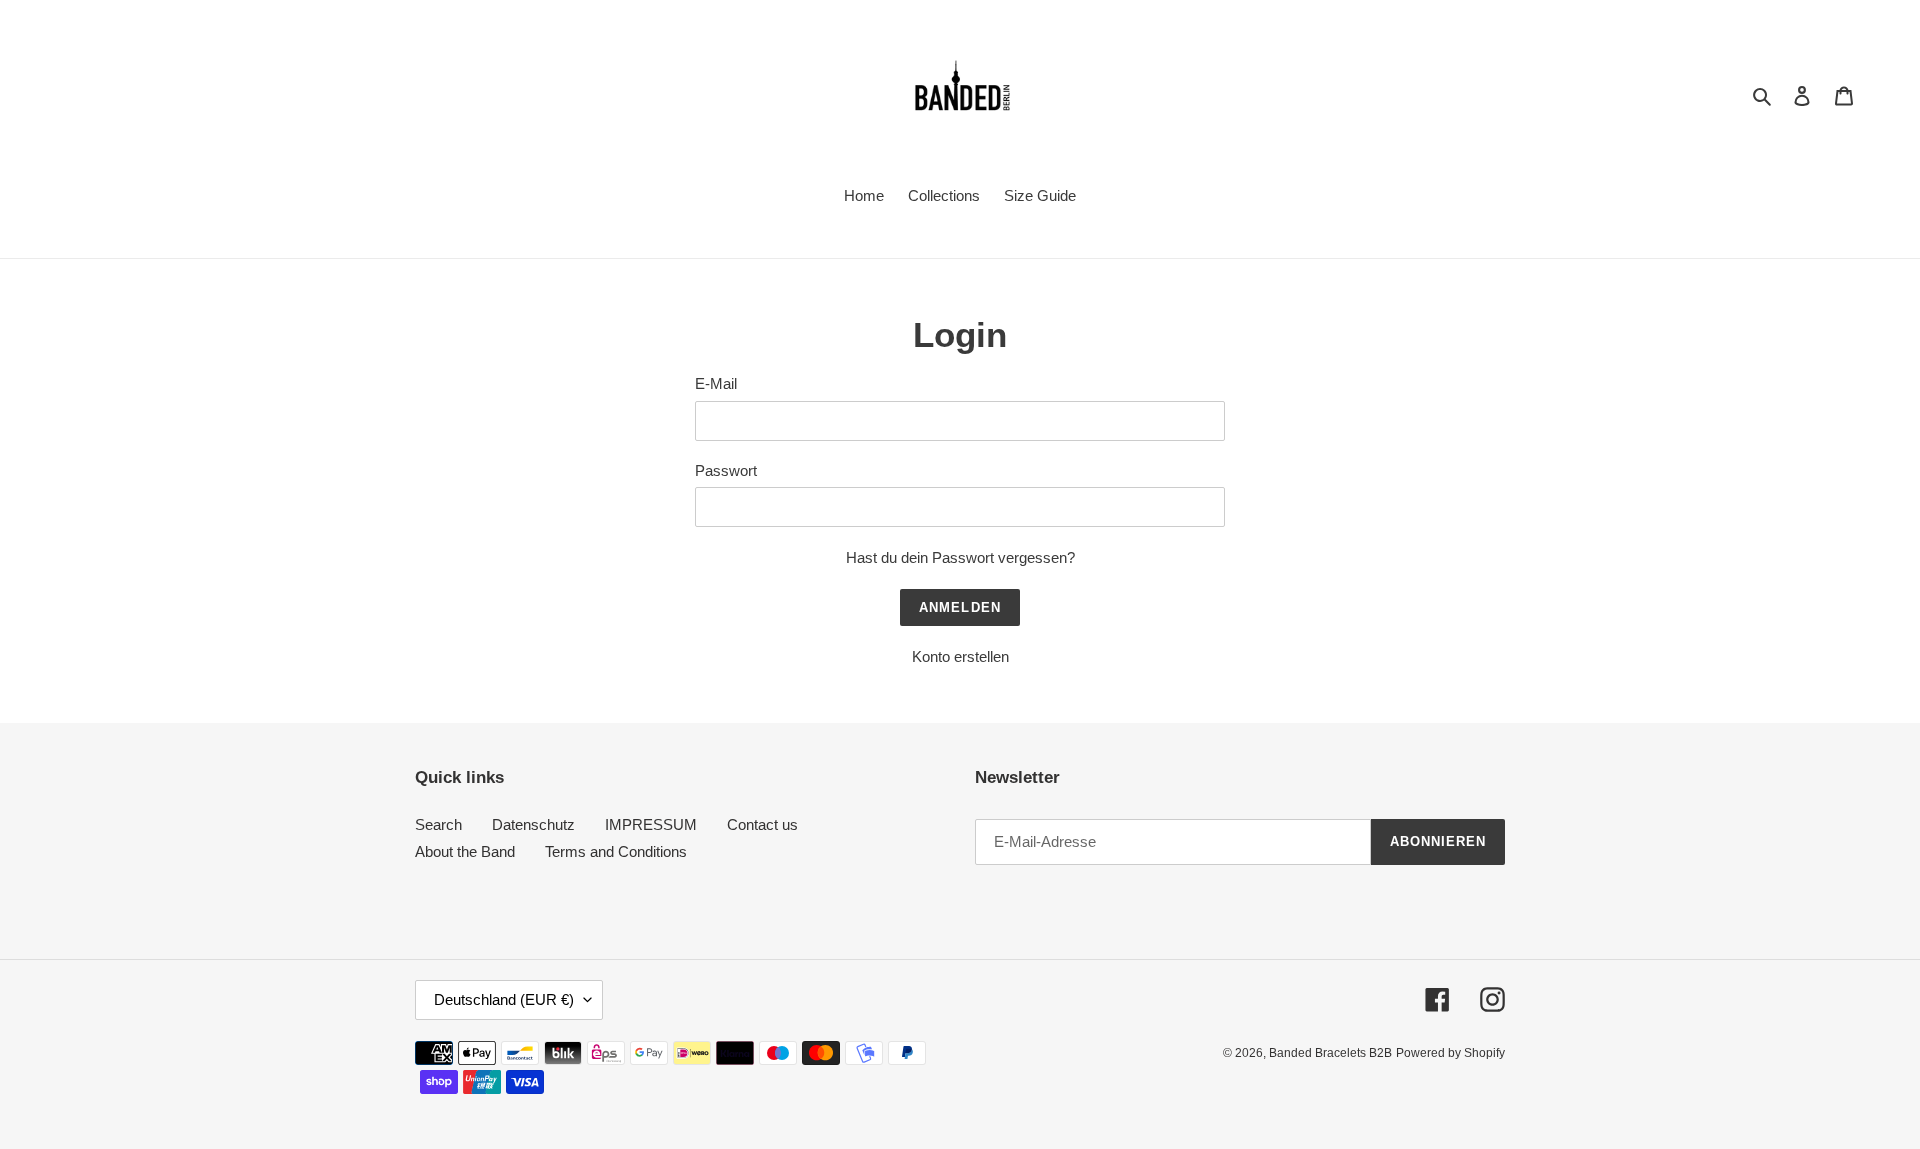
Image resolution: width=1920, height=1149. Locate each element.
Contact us (762, 824)
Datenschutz (533, 824)
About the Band (465, 851)
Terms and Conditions (616, 851)
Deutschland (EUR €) (504, 999)
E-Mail (716, 383)
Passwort (726, 470)
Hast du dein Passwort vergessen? (960, 557)
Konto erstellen (960, 656)
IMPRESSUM (651, 824)
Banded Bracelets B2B (1330, 1053)
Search (438, 824)
